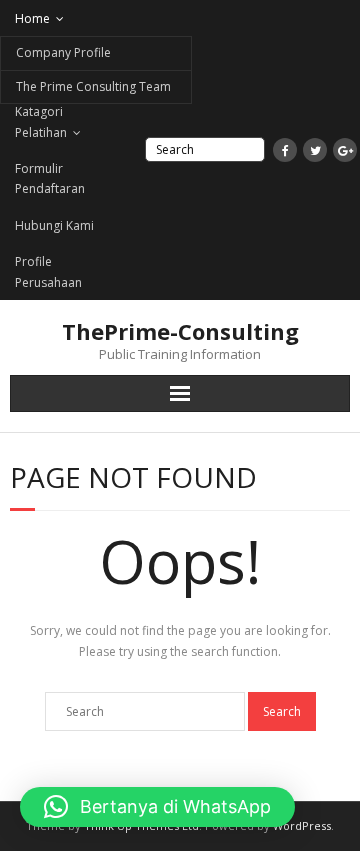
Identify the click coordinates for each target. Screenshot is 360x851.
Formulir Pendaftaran (50, 178)
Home (32, 18)
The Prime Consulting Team (93, 86)
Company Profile (63, 52)
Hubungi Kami (54, 225)
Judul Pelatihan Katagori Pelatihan (56, 112)
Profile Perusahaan (48, 271)
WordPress (302, 825)
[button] (157, 807)
